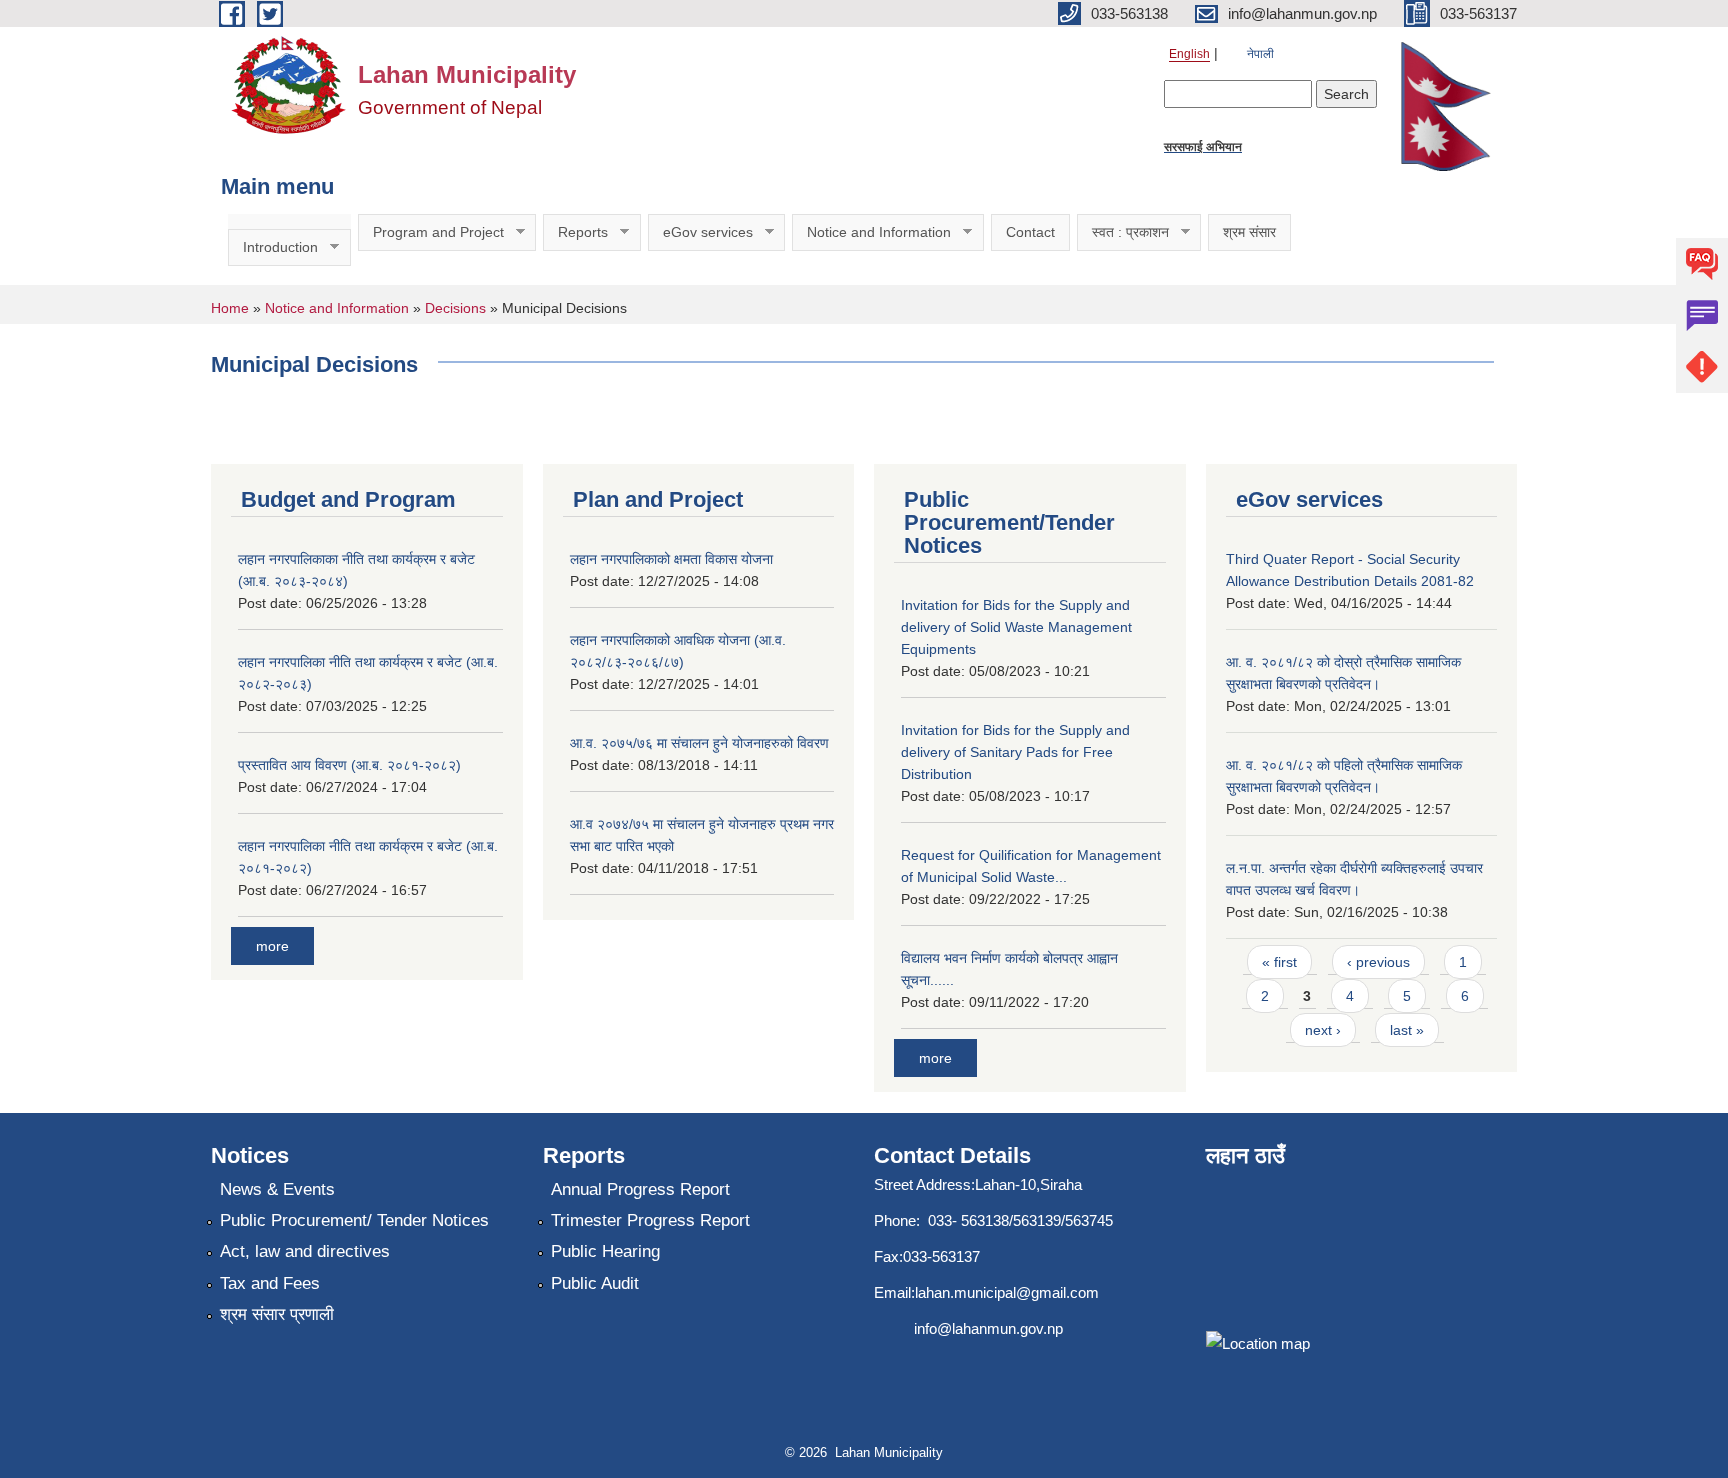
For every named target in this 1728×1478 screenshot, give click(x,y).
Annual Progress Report (640, 1189)
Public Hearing (605, 1251)
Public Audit (595, 1283)
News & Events (277, 1189)
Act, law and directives (305, 1251)
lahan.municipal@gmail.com (1007, 1292)
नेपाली (1260, 54)
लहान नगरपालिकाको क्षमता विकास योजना (671, 559)
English (1189, 54)
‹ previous (1378, 962)
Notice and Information (871, 232)
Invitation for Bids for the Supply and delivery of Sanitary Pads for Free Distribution (1015, 752)
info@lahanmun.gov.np (988, 1328)
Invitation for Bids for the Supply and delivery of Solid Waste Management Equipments (1016, 627)
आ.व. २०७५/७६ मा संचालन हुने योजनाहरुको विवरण (699, 743)
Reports (575, 232)
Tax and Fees (270, 1283)
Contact (1030, 232)
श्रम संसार (1249, 232)
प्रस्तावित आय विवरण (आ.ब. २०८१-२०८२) (349, 765)
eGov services (700, 232)
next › (1323, 1030)
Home (230, 308)
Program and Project (431, 232)
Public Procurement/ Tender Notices (354, 1220)
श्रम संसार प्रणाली (277, 1314)
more (272, 946)
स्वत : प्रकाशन (1123, 232)
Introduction (273, 247)
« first (1279, 962)
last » (1407, 1030)
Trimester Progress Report (650, 1220)
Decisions (455, 308)
